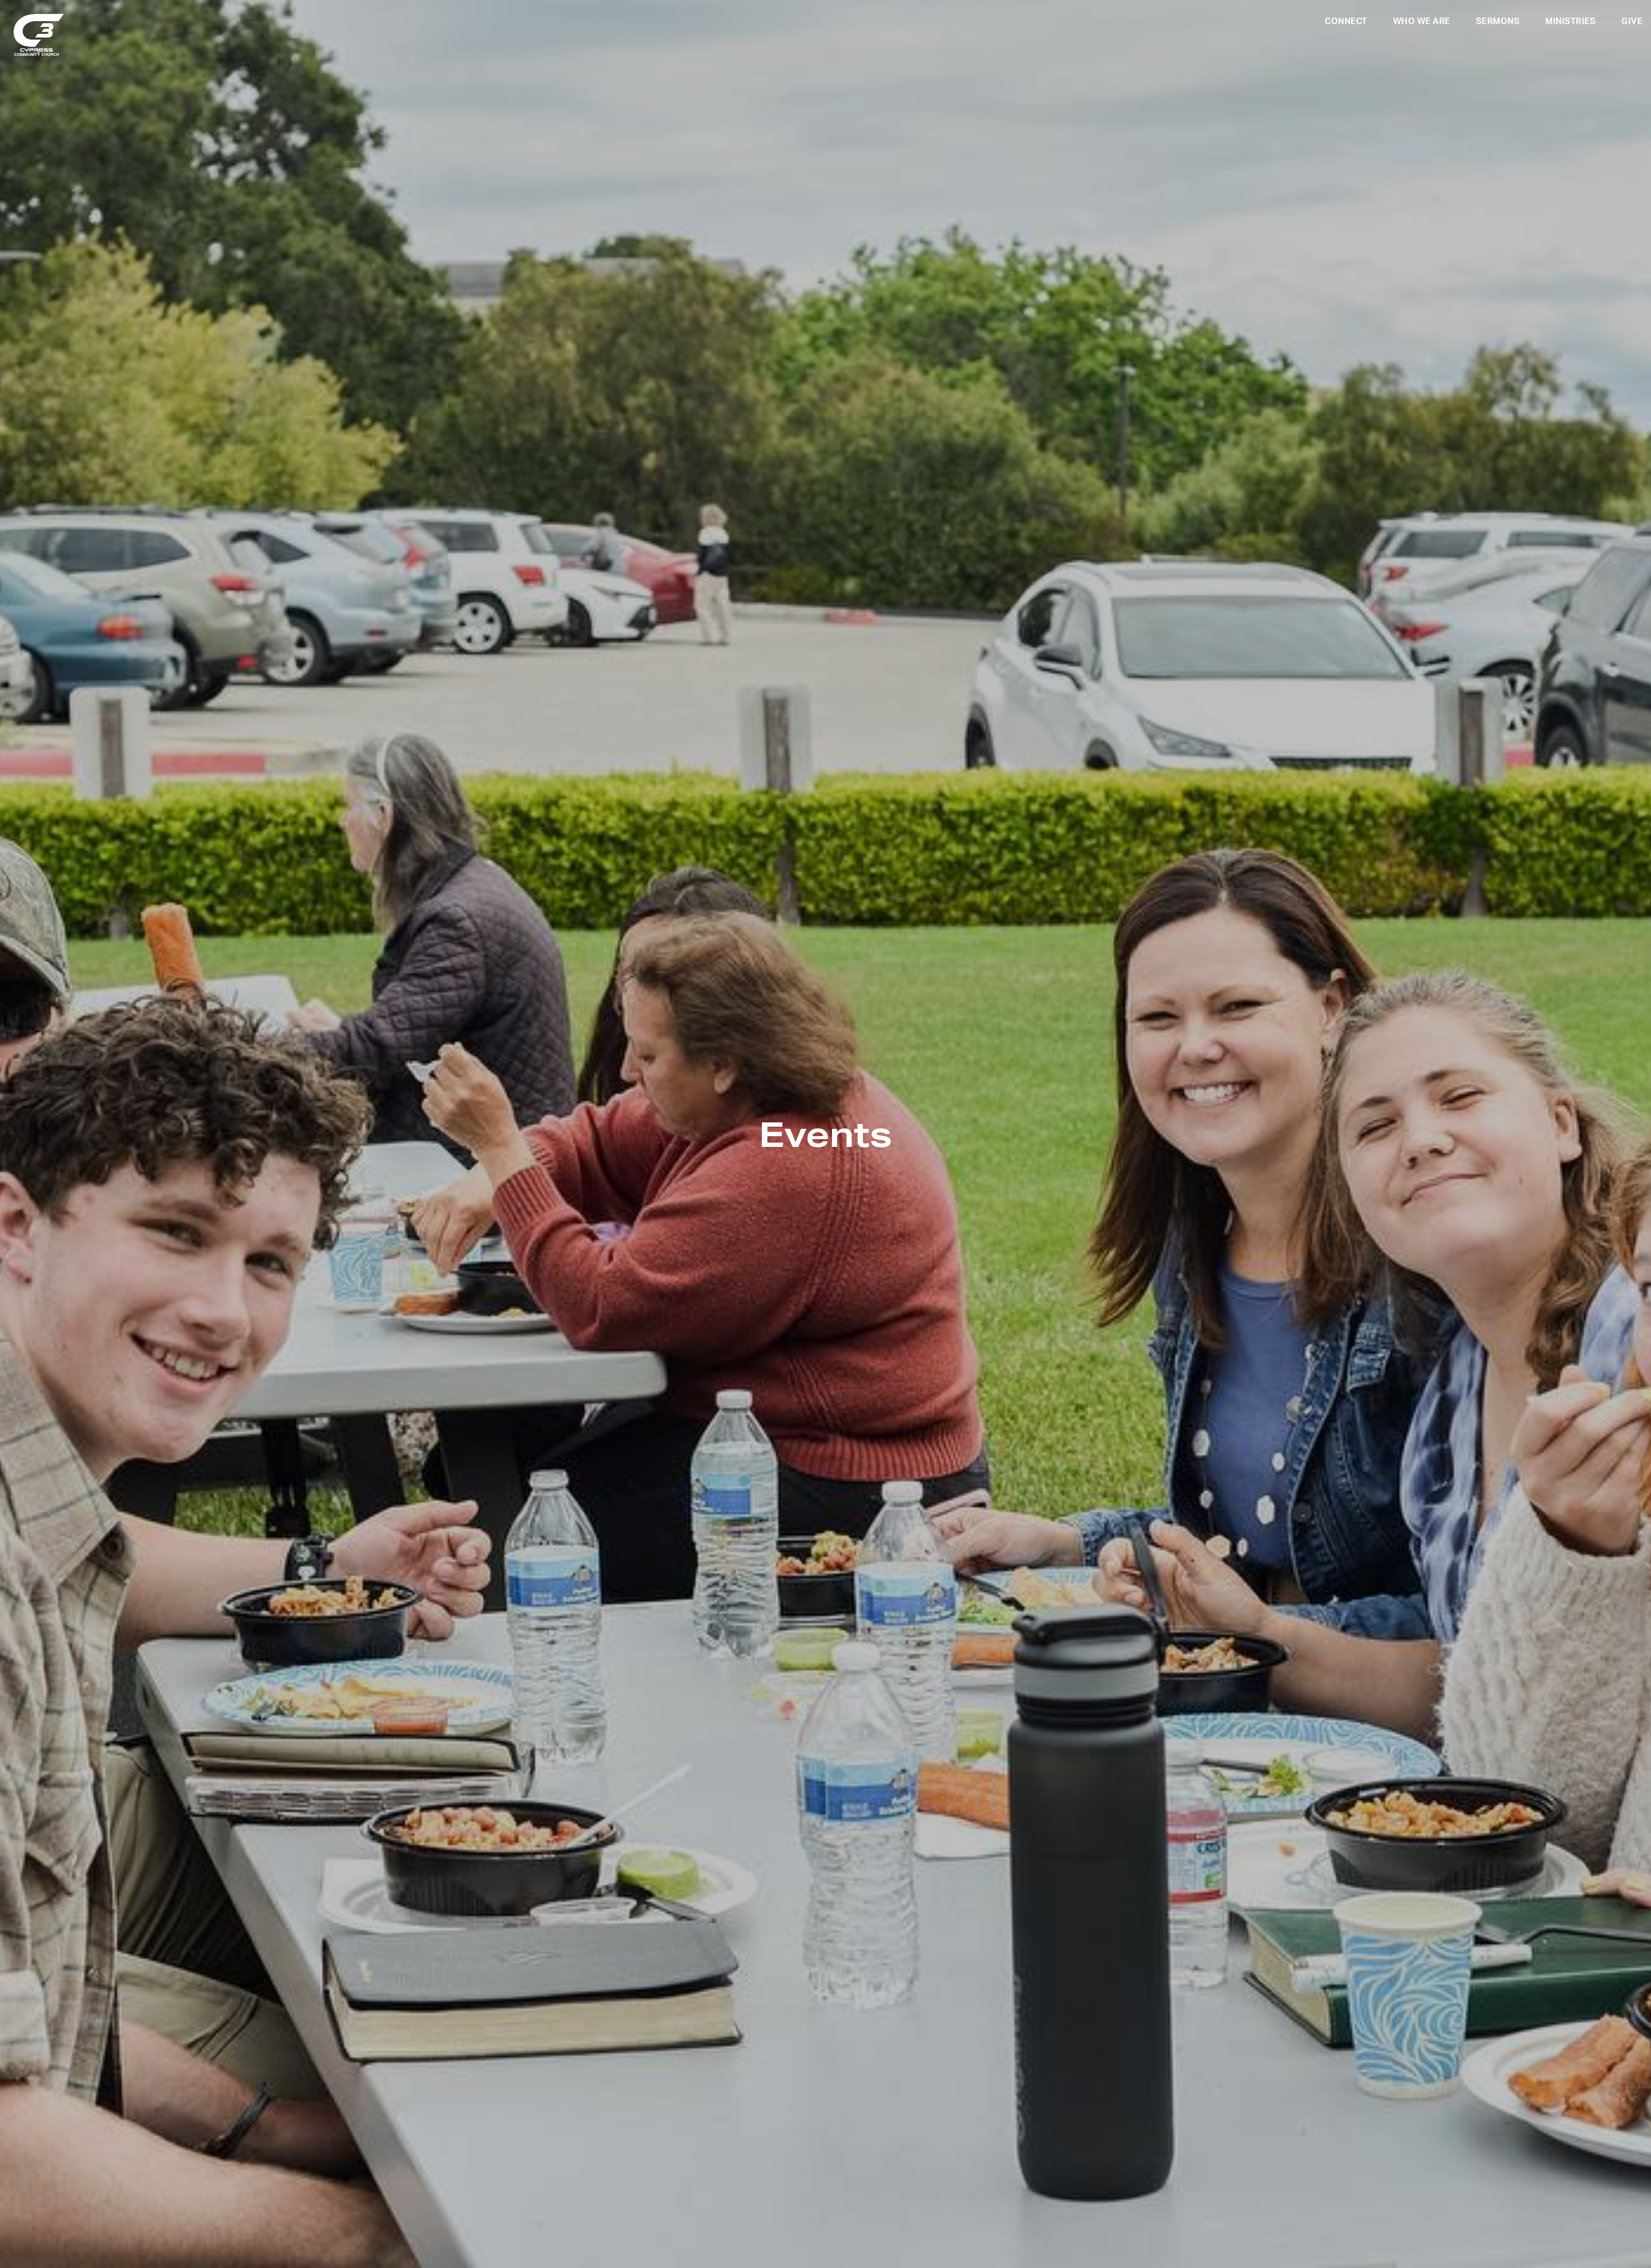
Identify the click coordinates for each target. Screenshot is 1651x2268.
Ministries (1570, 22)
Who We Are (1422, 22)
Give (1632, 22)
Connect (1346, 22)
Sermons (1498, 22)
